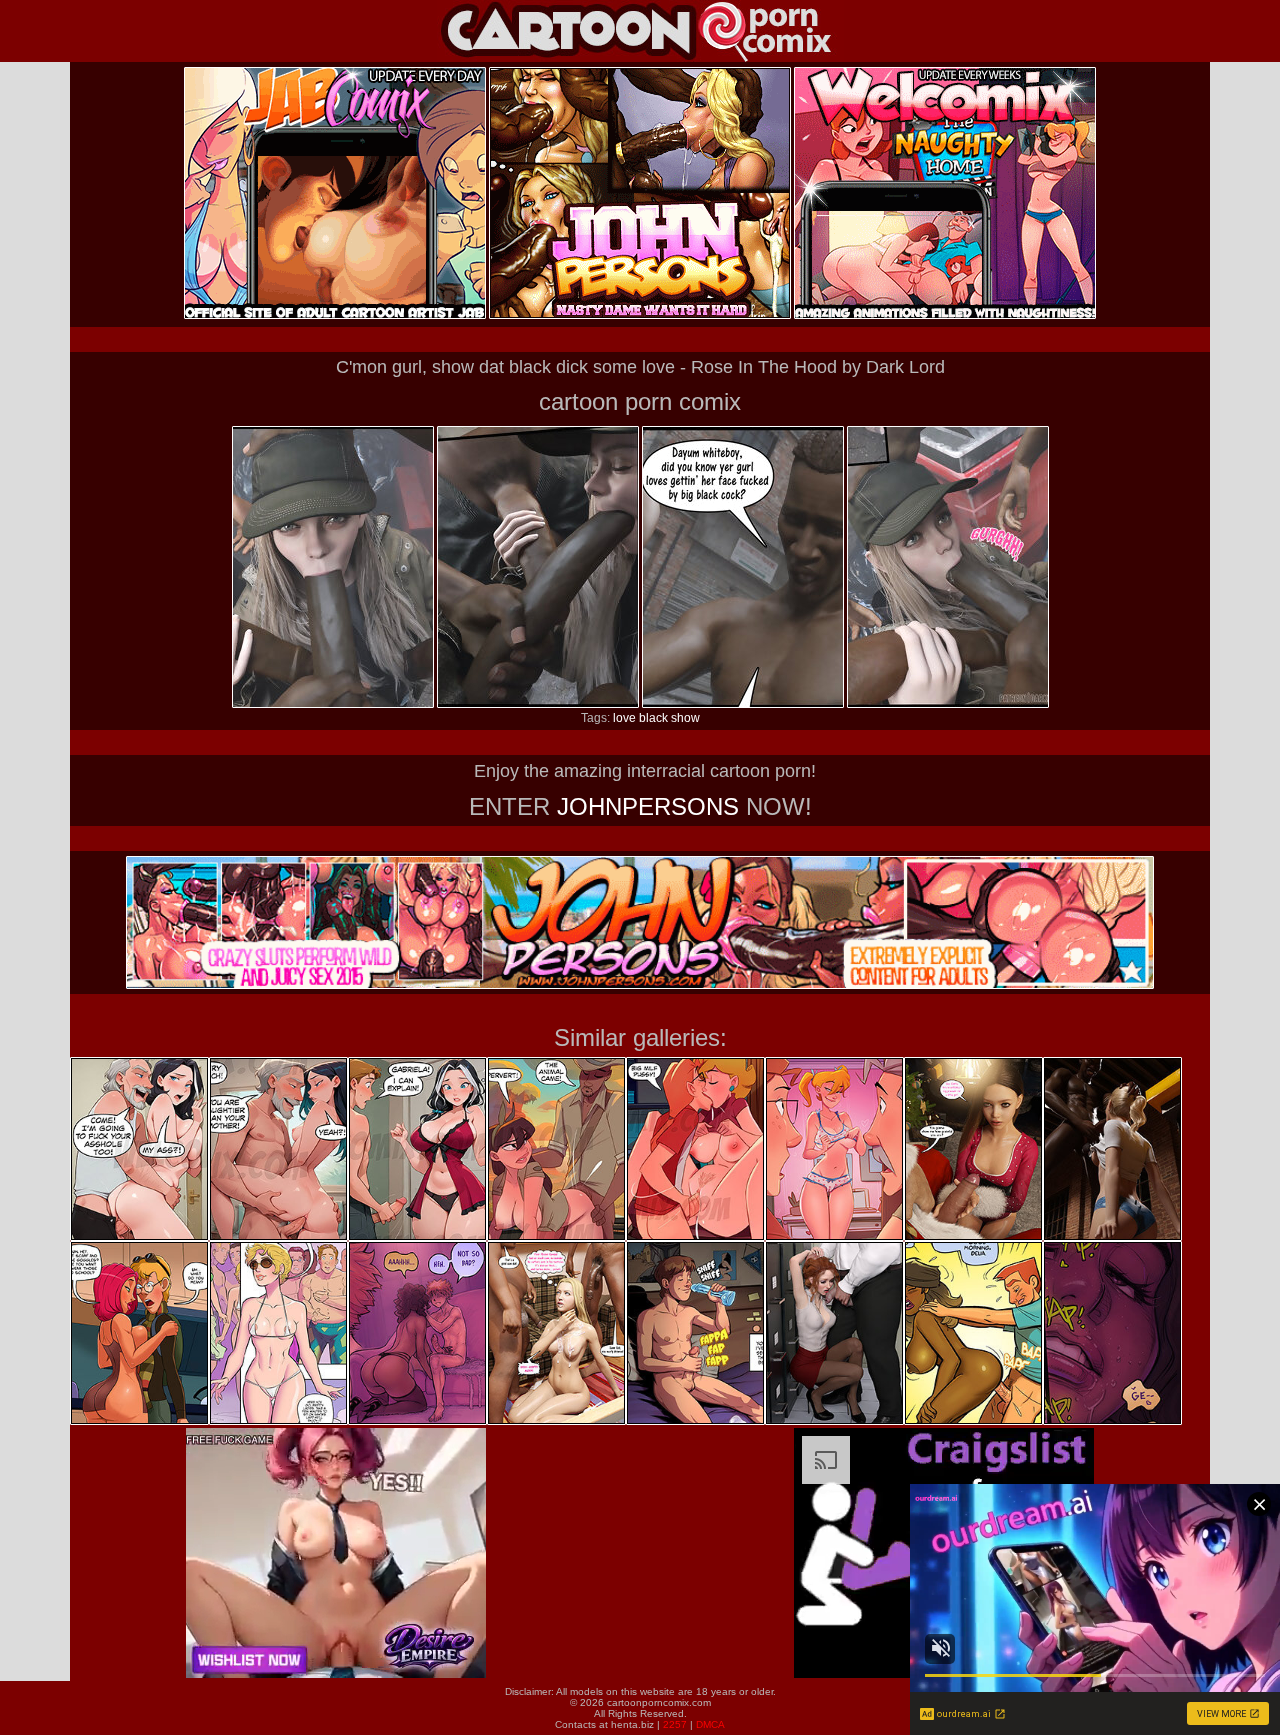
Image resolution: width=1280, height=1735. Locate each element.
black (653, 718)
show (685, 718)
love (624, 718)
